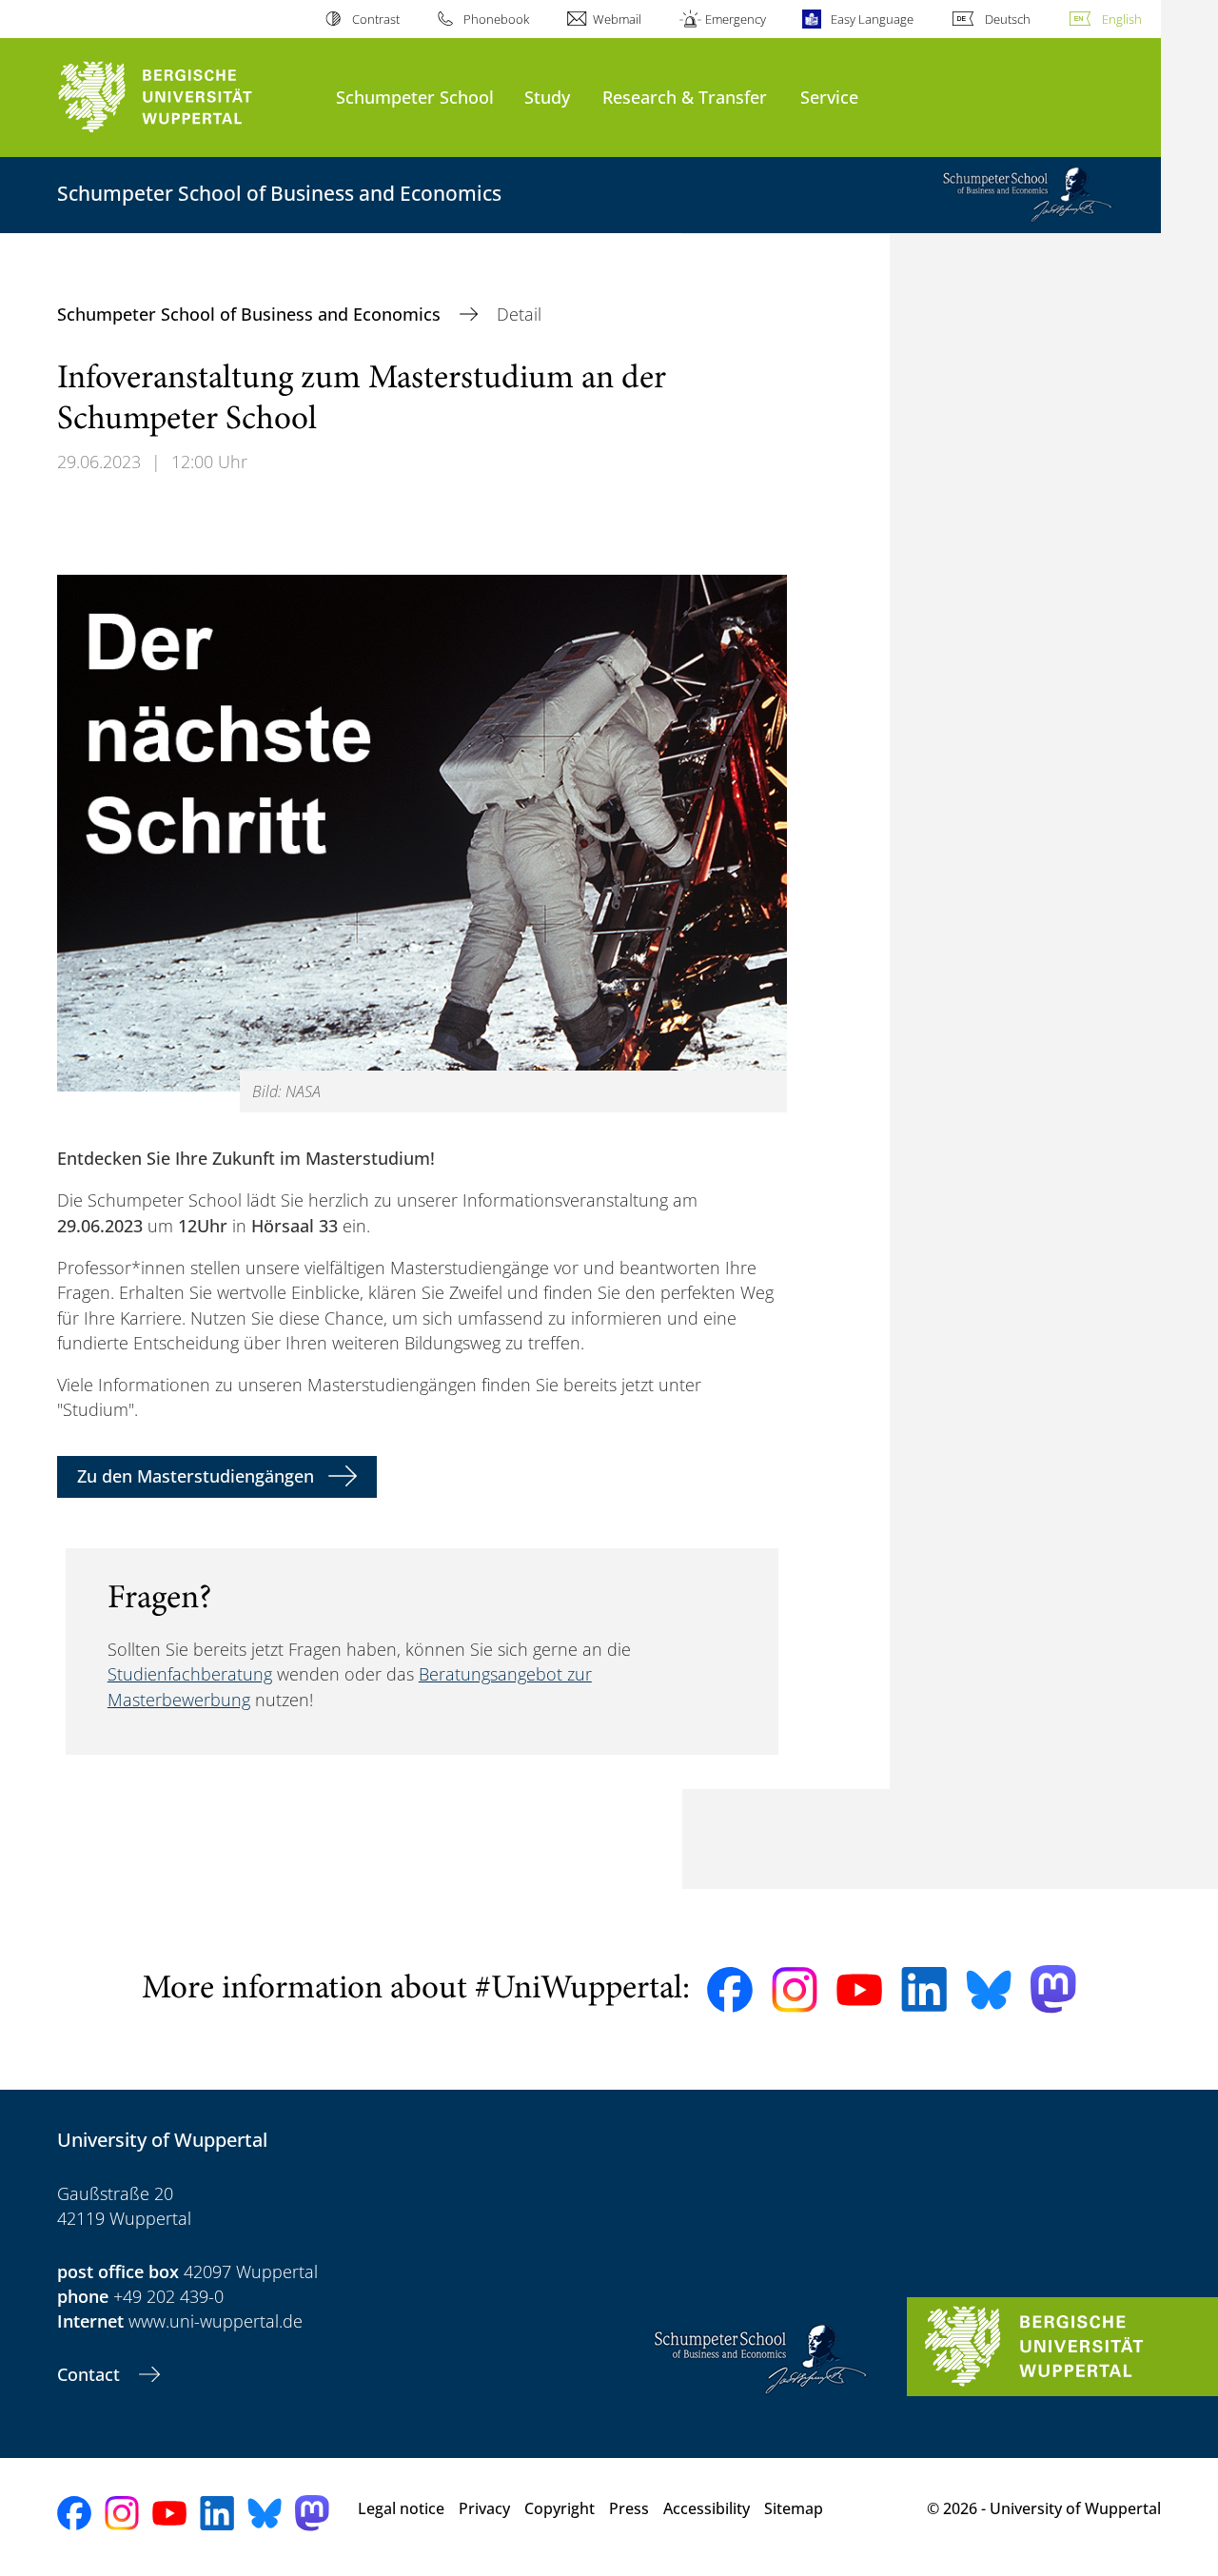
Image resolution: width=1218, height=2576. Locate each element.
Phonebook (496, 19)
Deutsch (1008, 19)
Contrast (375, 19)
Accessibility (707, 2508)
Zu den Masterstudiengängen (196, 1476)
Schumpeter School (415, 97)
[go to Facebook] (730, 1990)
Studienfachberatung (190, 1674)
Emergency (736, 19)
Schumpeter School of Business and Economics (251, 314)
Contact (91, 2374)
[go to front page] (187, 98)
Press (629, 2508)
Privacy (484, 2508)
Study (547, 97)
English (1122, 19)
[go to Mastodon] (1053, 1989)
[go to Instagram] (795, 1990)
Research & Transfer (685, 97)
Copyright (560, 2508)
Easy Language (872, 19)
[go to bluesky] (989, 1990)
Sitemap (794, 2508)
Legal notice (401, 2508)
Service (829, 97)
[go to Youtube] (859, 1990)
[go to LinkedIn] (924, 1989)
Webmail (617, 19)
